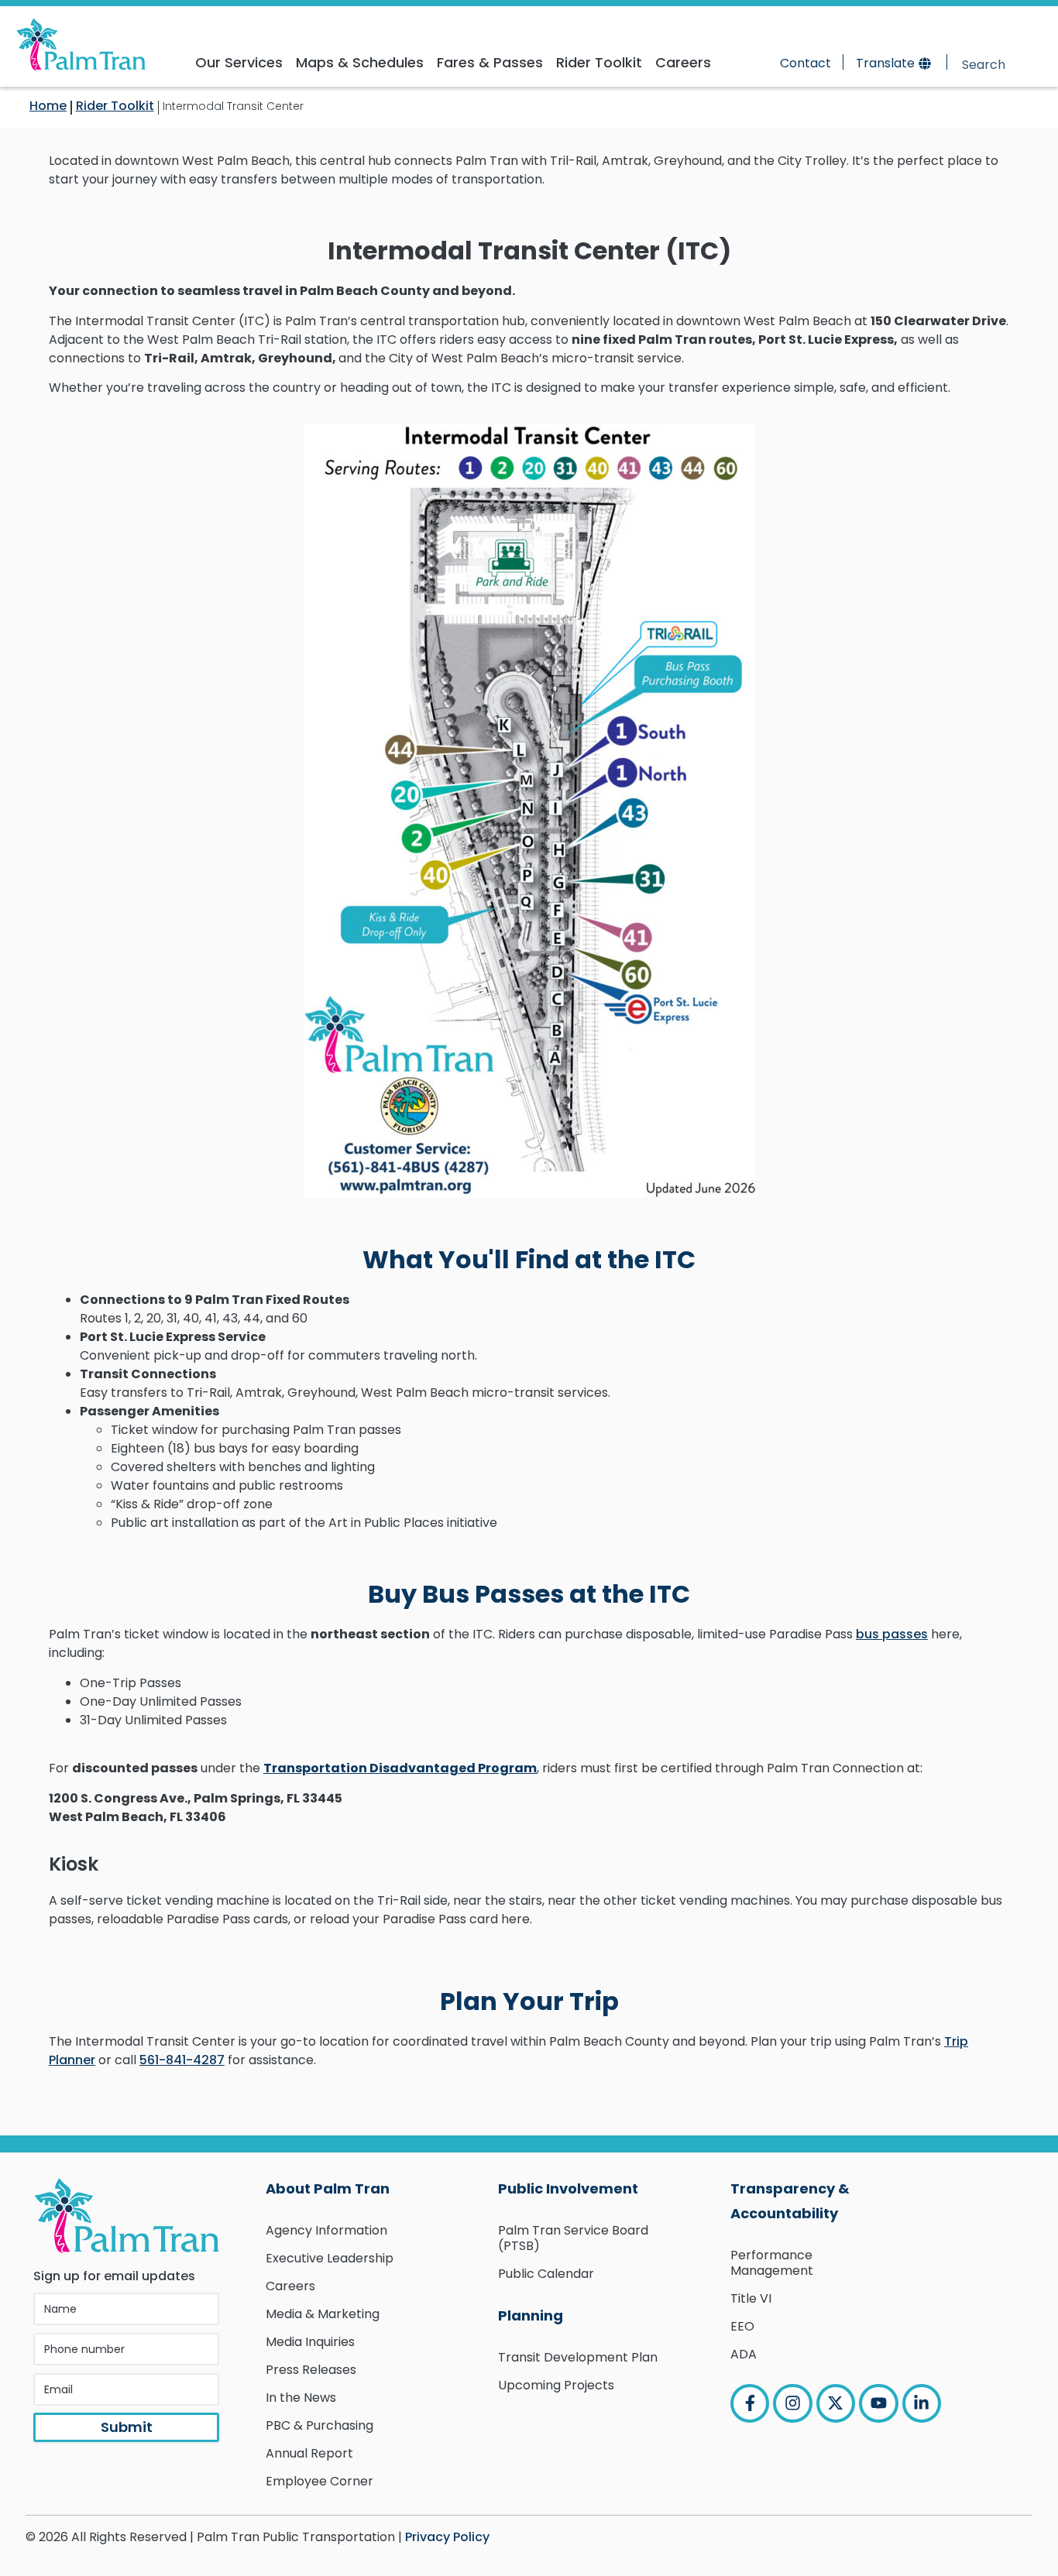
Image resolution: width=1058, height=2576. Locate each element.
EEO (742, 2326)
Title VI (751, 2298)
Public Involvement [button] (568, 2188)
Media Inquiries (310, 2342)
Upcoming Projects (556, 2385)
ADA (744, 2354)
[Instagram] (792, 2403)
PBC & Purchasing (319, 2425)
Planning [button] (531, 2315)
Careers (290, 2286)
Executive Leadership (330, 2258)
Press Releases (311, 2370)
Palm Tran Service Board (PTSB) (573, 2238)
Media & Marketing (323, 2314)
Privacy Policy (447, 2537)
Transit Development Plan (578, 2357)
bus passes (892, 1634)
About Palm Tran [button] (328, 2188)
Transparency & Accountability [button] (790, 2201)
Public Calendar (546, 2274)
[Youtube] (878, 2403)
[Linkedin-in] (922, 2403)
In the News (301, 2398)
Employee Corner (319, 2481)
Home (48, 106)
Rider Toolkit (115, 106)
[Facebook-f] (750, 2403)
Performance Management (772, 2263)
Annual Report (309, 2453)
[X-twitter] (836, 2403)
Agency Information (326, 2230)
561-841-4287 (182, 2060)
